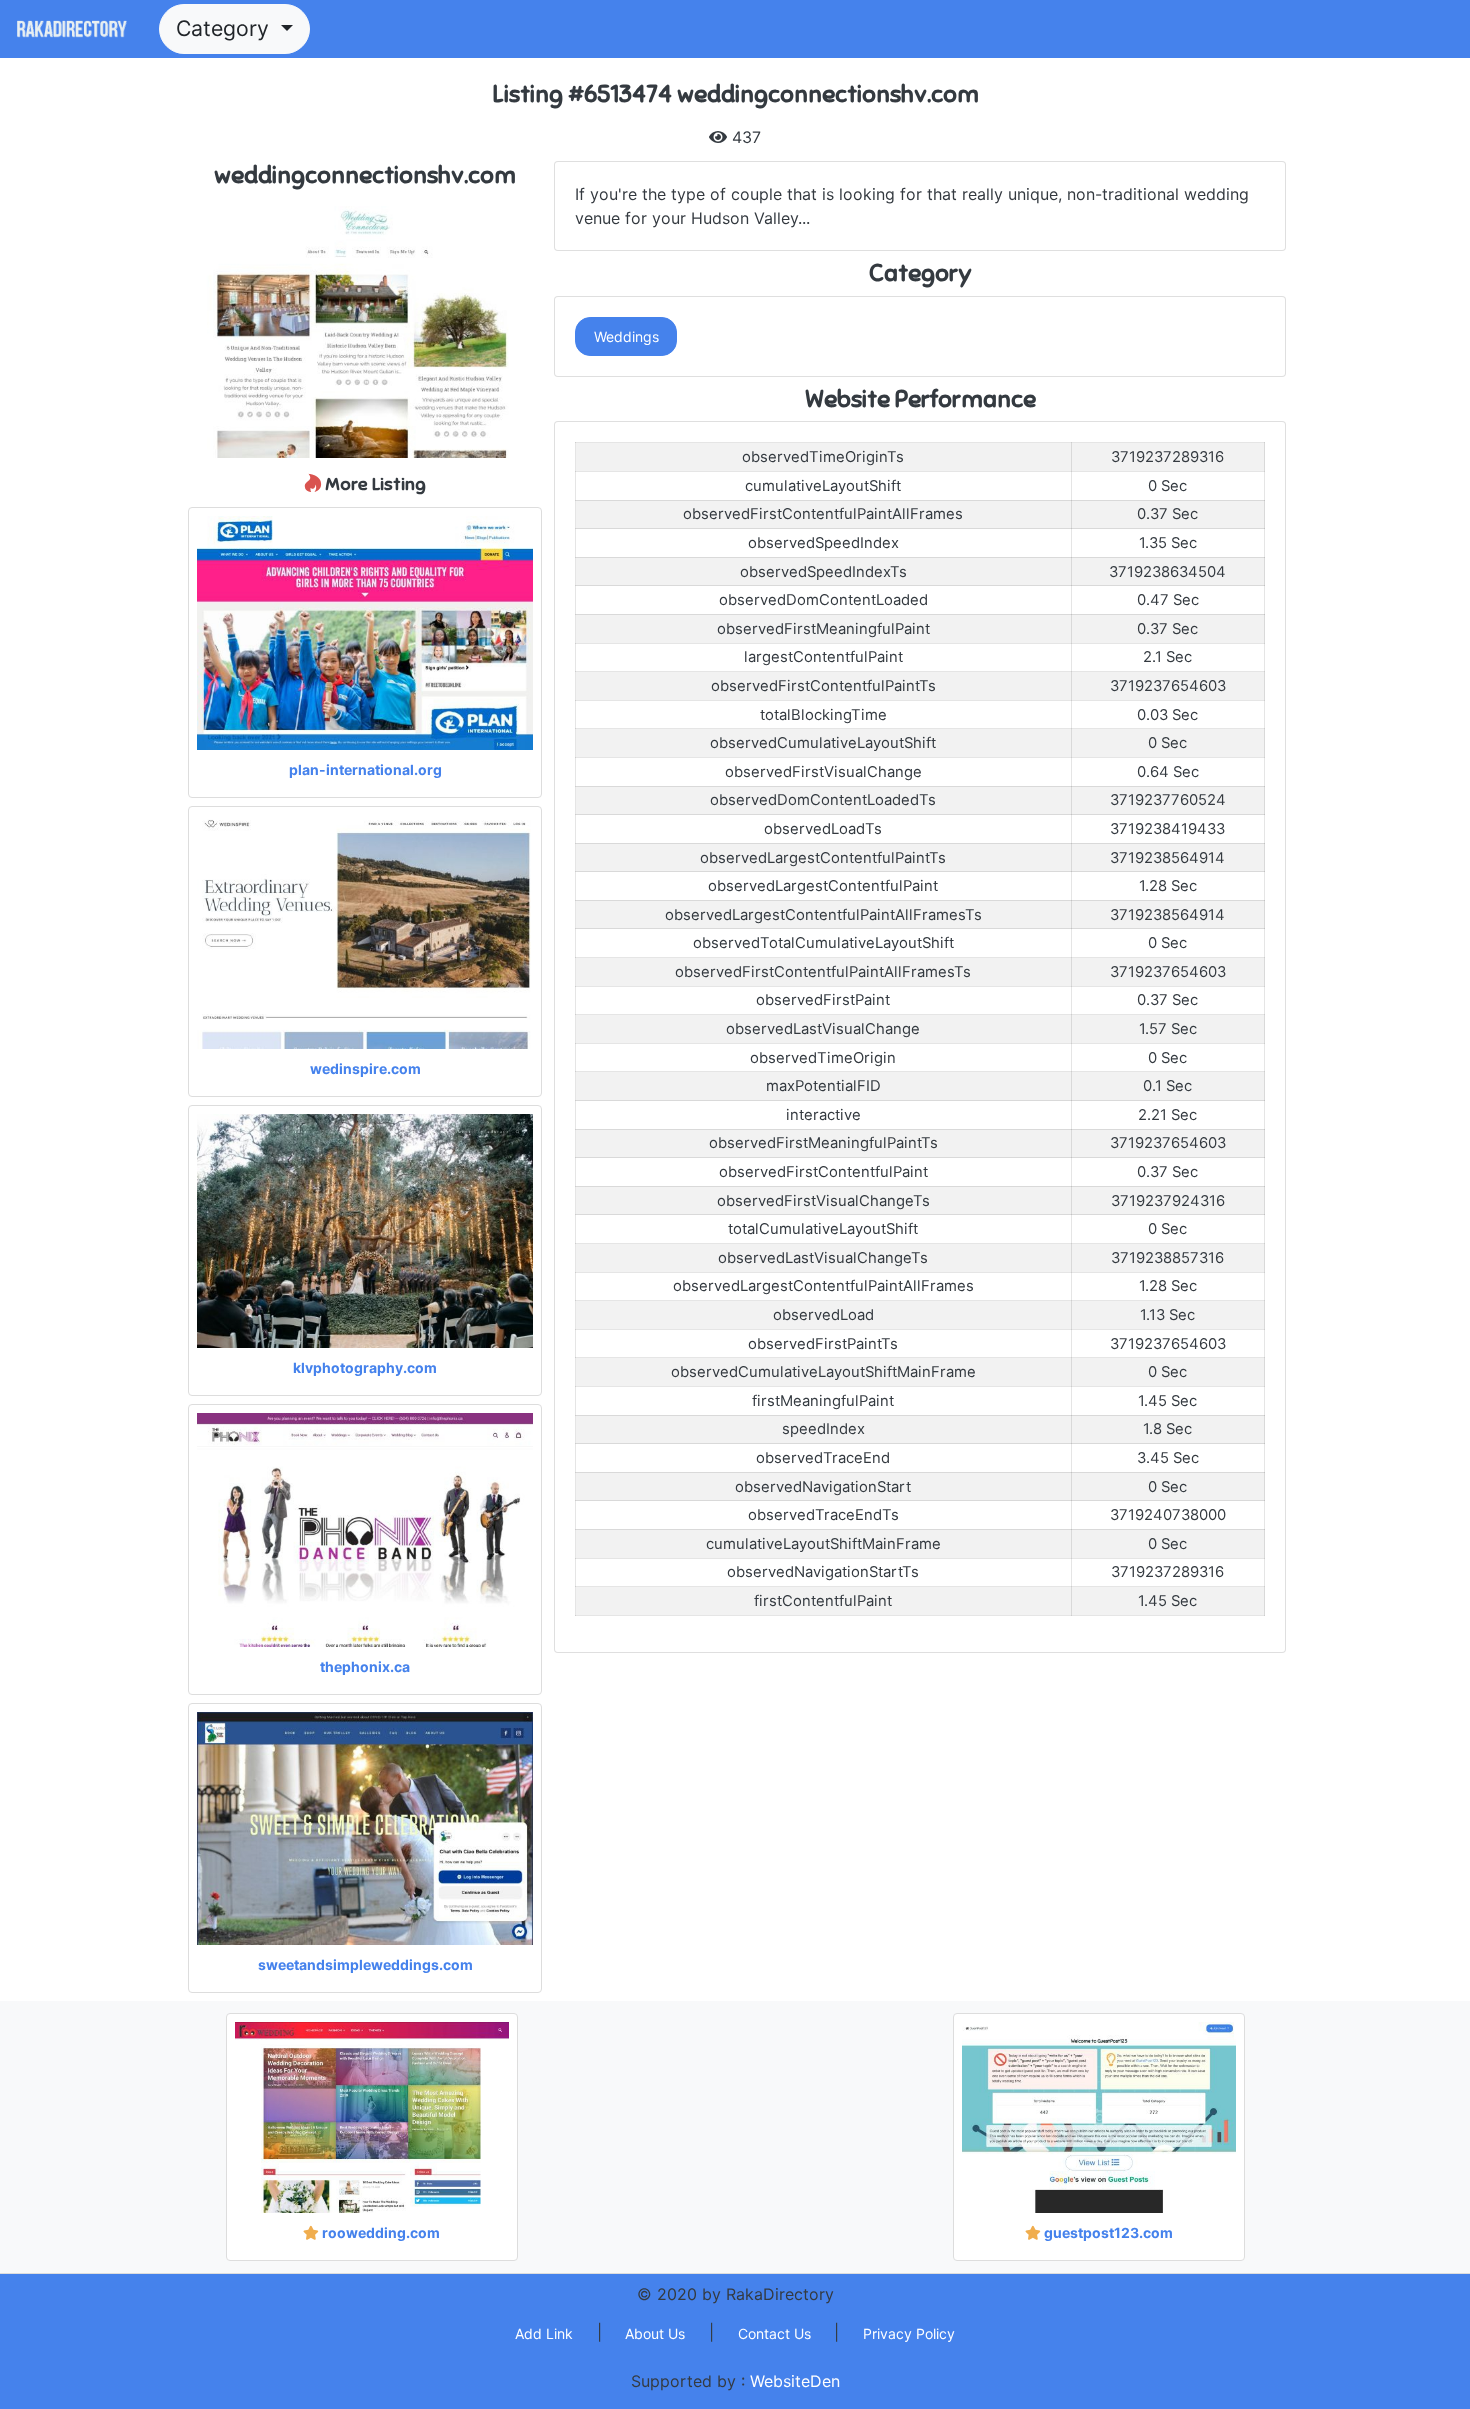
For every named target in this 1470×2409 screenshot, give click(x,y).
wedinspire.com (365, 1068)
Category (225, 28)
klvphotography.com (365, 1367)
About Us (655, 2333)
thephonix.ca (365, 1666)
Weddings (626, 336)
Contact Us (774, 2333)
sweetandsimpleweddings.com (365, 1964)
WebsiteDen (795, 2381)
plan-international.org (365, 769)
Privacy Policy (909, 2333)
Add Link (544, 2333)
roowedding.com (379, 2232)
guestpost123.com (1107, 2232)
